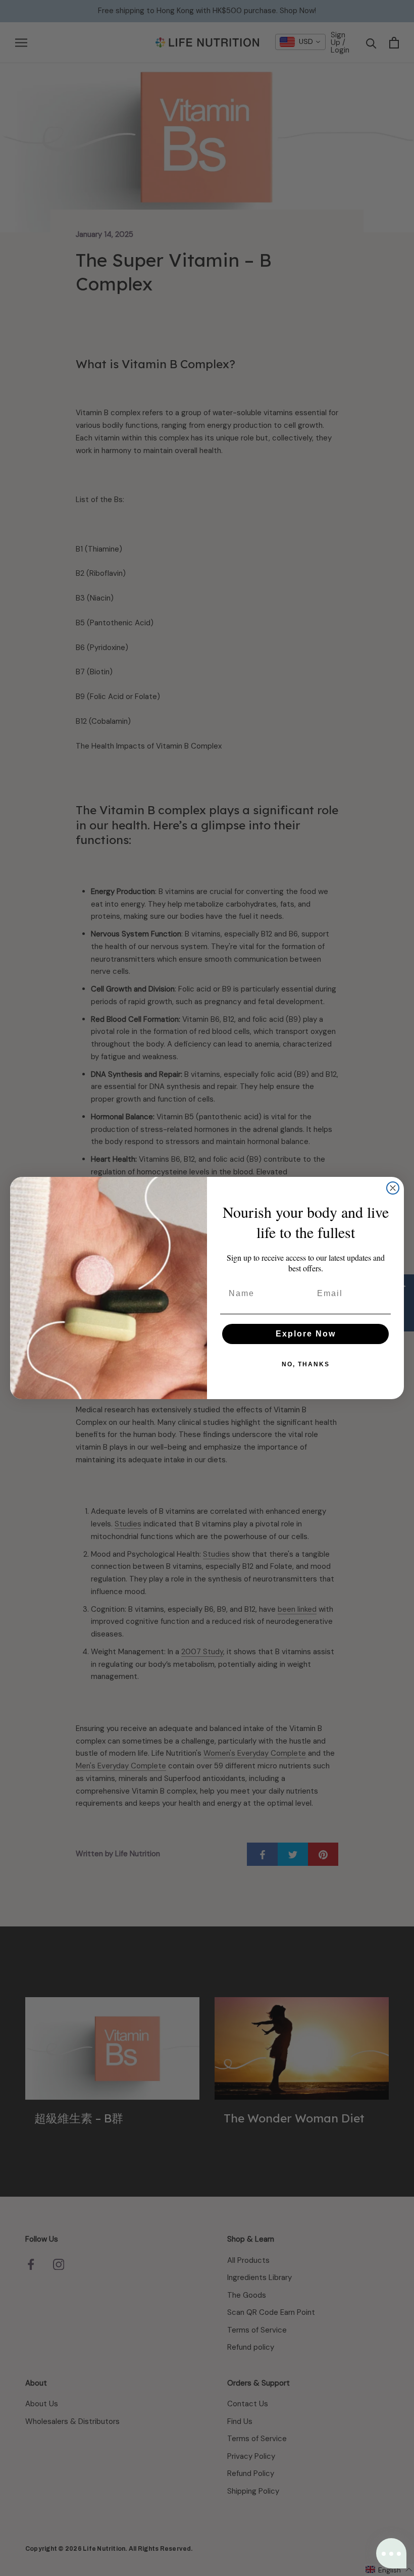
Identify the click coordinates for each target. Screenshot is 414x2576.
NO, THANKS (306, 1364)
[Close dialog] (393, 1188)
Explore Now (306, 1334)
